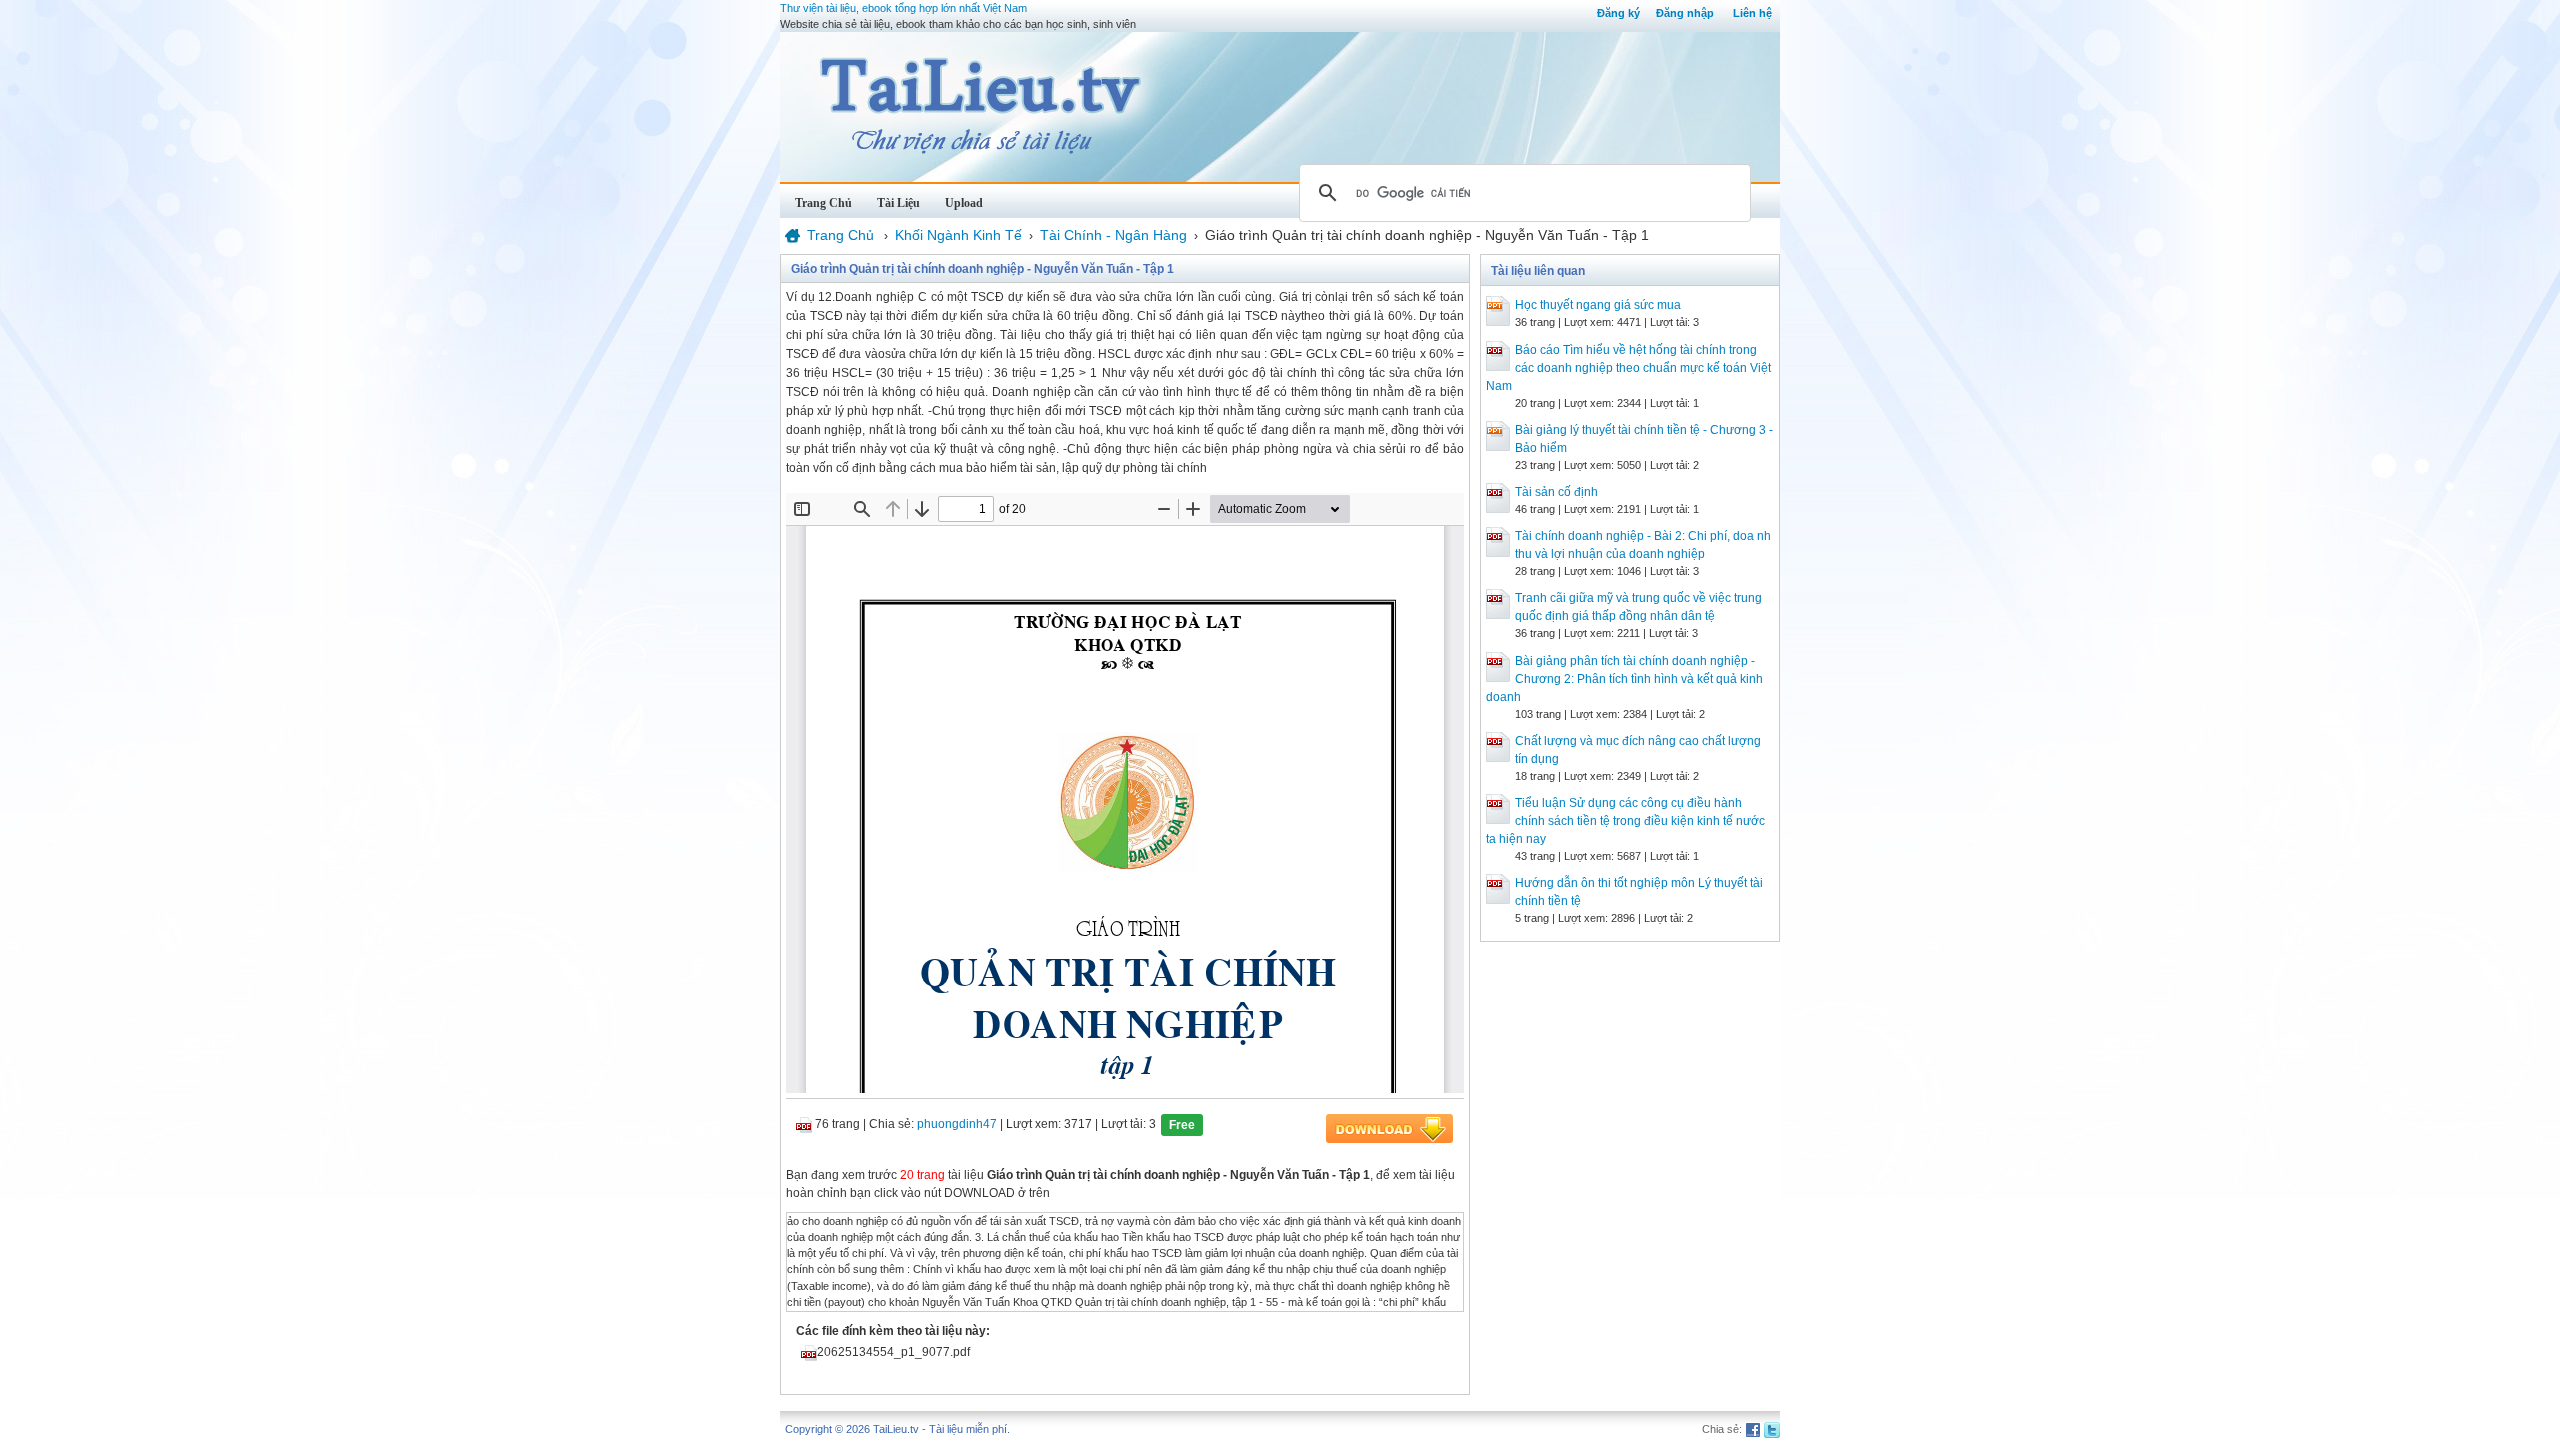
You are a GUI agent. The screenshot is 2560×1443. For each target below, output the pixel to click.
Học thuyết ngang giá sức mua (1598, 305)
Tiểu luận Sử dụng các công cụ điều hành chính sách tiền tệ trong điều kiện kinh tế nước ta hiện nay (1625, 821)
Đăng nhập (1685, 13)
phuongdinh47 (957, 1124)
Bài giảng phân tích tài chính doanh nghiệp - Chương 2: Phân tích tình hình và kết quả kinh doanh (1624, 679)
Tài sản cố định (1556, 492)
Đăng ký (1618, 13)
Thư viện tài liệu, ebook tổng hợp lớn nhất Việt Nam (903, 8)
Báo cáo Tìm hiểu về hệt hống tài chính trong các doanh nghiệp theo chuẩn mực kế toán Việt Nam (1628, 368)
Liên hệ (1752, 13)
